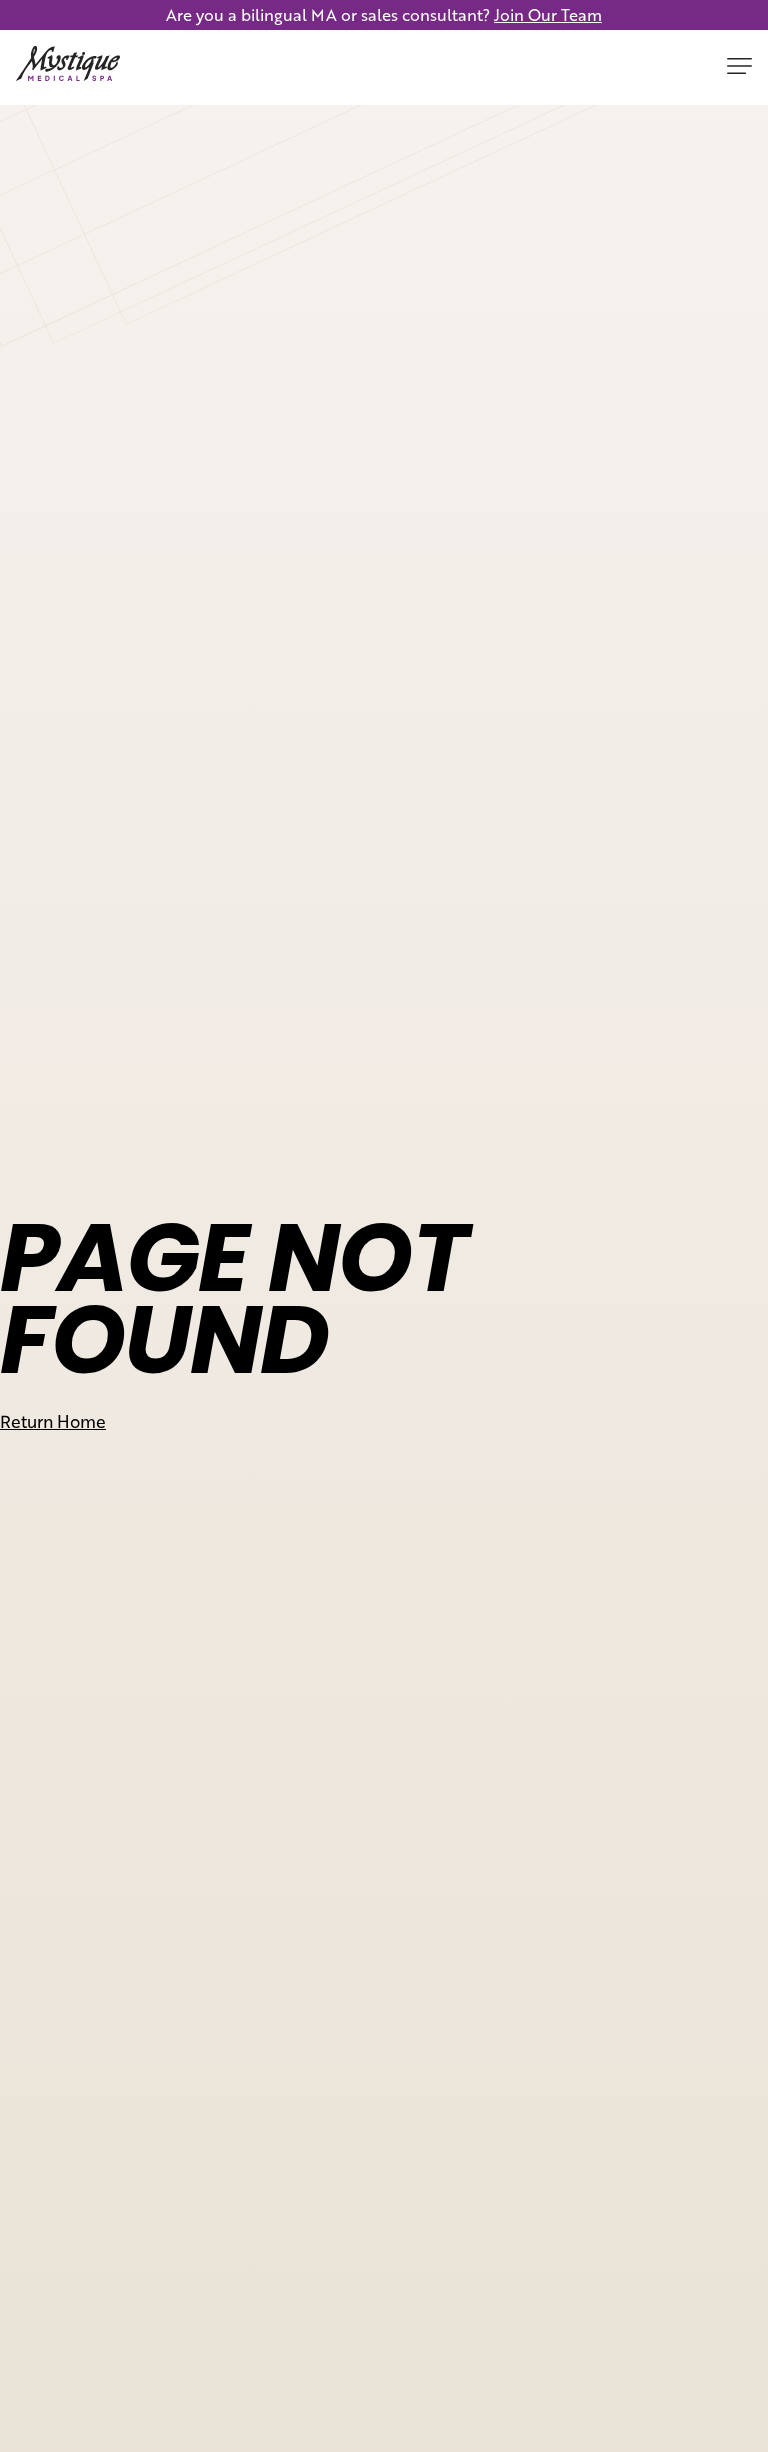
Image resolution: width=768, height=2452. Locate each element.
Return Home (53, 1421)
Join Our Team (548, 14)
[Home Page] (68, 67)
